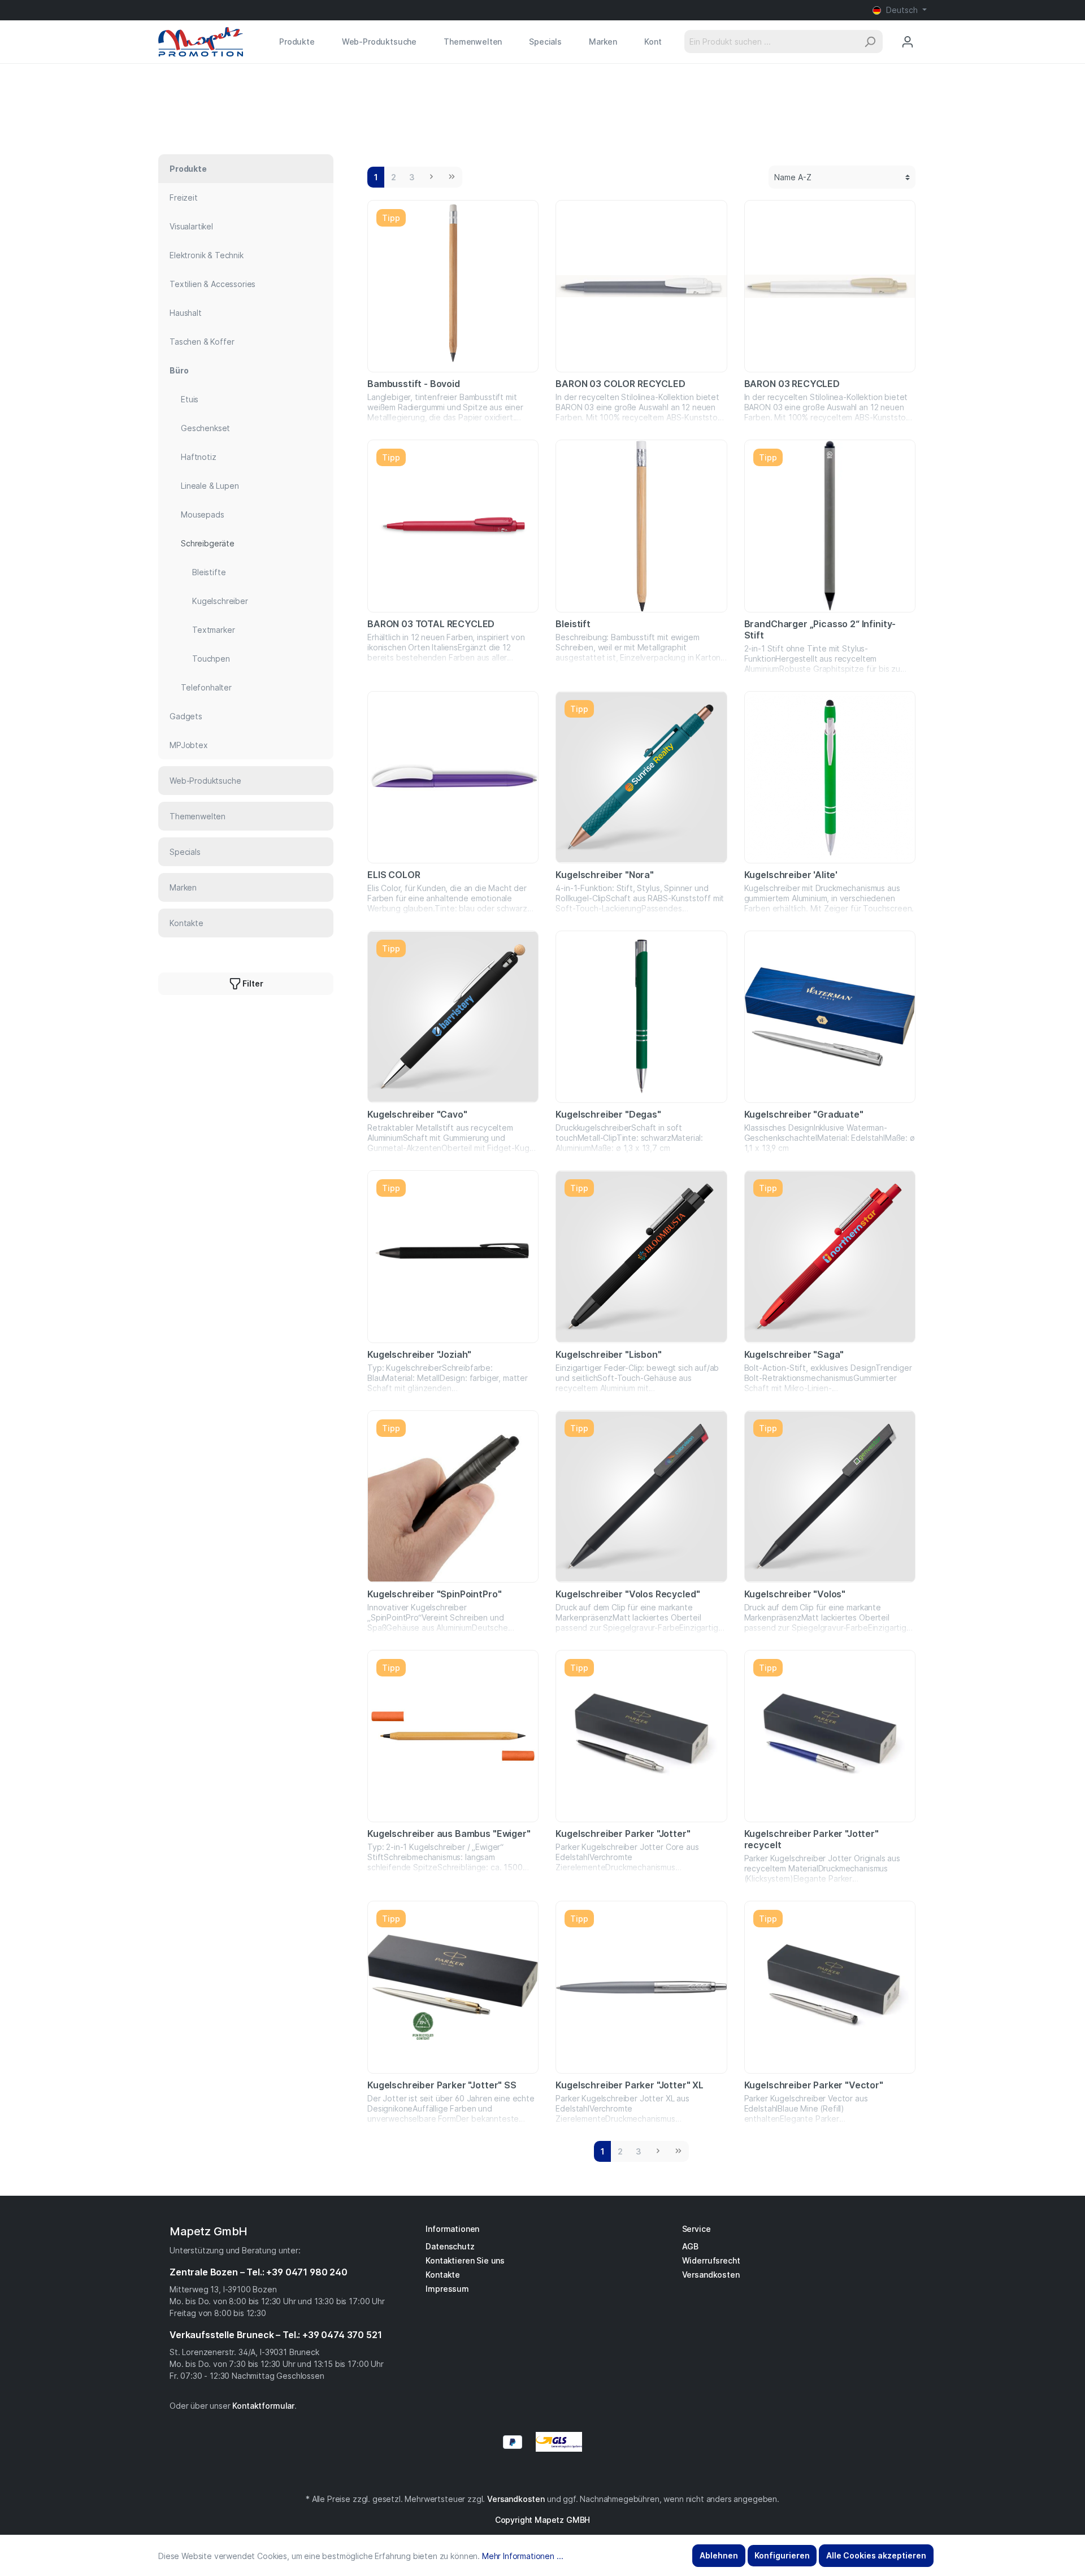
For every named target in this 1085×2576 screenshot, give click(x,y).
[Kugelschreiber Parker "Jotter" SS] (453, 1987)
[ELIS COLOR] (453, 777)
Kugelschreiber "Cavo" (417, 1114)
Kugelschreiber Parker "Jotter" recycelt (811, 1839)
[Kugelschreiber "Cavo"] (453, 1017)
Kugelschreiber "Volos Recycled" (628, 1594)
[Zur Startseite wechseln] (201, 42)
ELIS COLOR (394, 875)
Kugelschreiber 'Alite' (791, 875)
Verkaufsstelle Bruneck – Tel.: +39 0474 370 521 (275, 2335)
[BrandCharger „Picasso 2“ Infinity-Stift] (830, 526)
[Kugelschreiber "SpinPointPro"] (453, 1496)
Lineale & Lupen (210, 486)
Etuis (190, 399)
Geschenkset (205, 428)
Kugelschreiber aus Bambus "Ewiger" (449, 1834)
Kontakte (186, 923)
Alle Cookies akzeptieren (876, 2555)
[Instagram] (542, 2474)
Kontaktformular (263, 2406)
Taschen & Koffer (202, 342)
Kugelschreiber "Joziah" (419, 1354)
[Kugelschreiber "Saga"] (830, 1256)
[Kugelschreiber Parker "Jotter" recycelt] (830, 1736)
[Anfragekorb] (926, 31)
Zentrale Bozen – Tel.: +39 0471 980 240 (259, 2272)
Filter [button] (252, 983)
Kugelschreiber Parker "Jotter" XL (630, 2085)
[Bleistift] (641, 526)
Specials (185, 852)
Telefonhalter (206, 687)
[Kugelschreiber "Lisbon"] (641, 1256)
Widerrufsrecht (711, 2260)
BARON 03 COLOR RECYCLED (620, 384)
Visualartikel (191, 226)
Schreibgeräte (208, 543)
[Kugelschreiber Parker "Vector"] (830, 1987)
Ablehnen (719, 2555)
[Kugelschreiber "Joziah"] (453, 1256)
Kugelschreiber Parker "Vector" (814, 2085)
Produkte (188, 169)
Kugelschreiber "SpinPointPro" (434, 1594)
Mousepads (203, 514)
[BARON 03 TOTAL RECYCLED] (453, 526)
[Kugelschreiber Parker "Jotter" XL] (641, 1987)
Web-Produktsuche (205, 781)
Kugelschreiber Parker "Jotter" (623, 1834)
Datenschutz (450, 2246)
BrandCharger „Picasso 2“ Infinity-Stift (820, 629)
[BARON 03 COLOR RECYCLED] (641, 286)
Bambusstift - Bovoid (414, 384)
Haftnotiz (199, 457)
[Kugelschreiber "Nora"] (641, 777)
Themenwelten (198, 816)
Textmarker (213, 630)
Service (696, 2229)
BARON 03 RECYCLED (792, 384)
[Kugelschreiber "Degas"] (641, 1017)
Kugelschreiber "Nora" (605, 875)
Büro (179, 370)
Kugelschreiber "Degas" (608, 1114)
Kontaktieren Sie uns (465, 2260)
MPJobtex (189, 745)
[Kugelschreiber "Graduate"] (830, 1017)
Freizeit (184, 197)
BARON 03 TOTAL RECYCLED (431, 624)
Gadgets (186, 716)
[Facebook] (537, 2474)
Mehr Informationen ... (522, 2556)
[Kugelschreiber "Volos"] (830, 1496)
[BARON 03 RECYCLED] (830, 286)
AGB (691, 2246)
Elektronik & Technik (207, 255)
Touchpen (211, 659)
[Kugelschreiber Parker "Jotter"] (641, 1736)
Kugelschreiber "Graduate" (804, 1114)
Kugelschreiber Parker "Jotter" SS (442, 2085)
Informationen (452, 2229)
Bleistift (573, 624)
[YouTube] (548, 2474)
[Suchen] (870, 42)
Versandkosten (711, 2275)
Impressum (447, 2289)
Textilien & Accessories (212, 284)
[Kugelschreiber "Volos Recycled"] (641, 1496)
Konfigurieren (782, 2555)
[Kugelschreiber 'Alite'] (830, 777)
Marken (183, 887)
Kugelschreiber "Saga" (794, 1354)
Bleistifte (209, 572)
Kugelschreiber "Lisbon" (608, 1354)
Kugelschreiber (220, 601)
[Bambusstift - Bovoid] (453, 286)
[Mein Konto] (908, 42)
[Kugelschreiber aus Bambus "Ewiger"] (453, 1736)
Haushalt (186, 313)
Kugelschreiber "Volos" (795, 1594)
